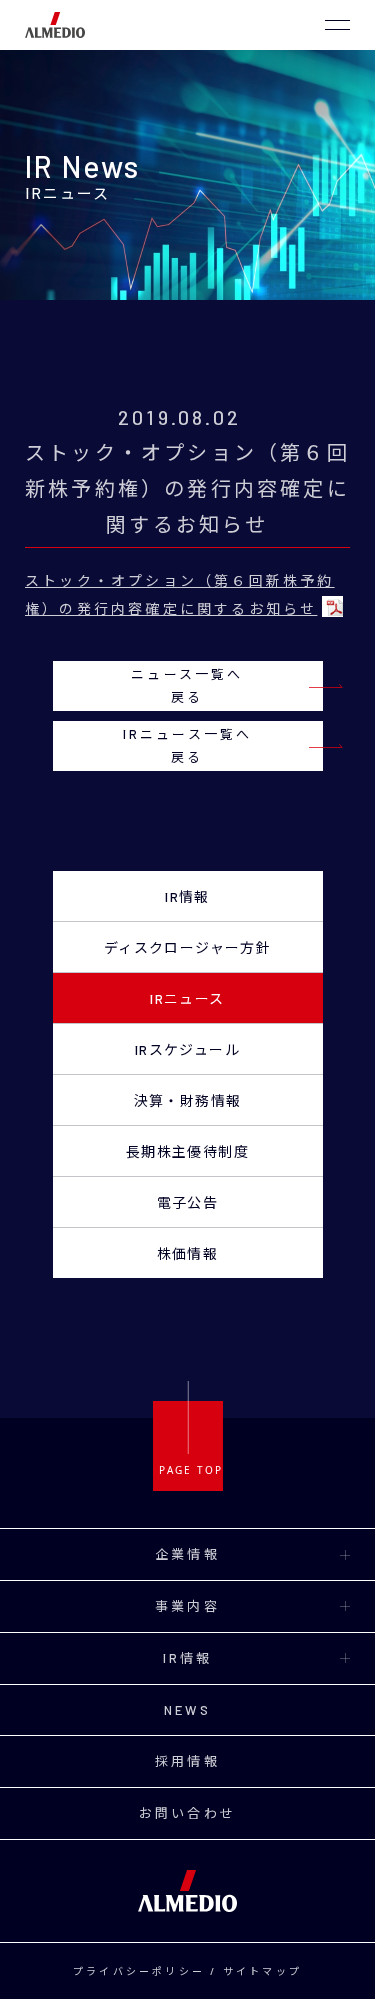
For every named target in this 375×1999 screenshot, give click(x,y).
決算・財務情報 (188, 1100)
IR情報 (187, 896)
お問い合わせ (187, 1813)
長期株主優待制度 (187, 1151)
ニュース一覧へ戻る (187, 685)
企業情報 (187, 1554)
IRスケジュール (187, 1049)
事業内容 (187, 1606)
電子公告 (188, 1202)
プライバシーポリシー (139, 1971)
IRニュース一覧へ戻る (188, 745)
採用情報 (187, 1761)
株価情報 (188, 1253)
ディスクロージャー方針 (187, 947)
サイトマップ (262, 1971)
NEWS (187, 1710)
